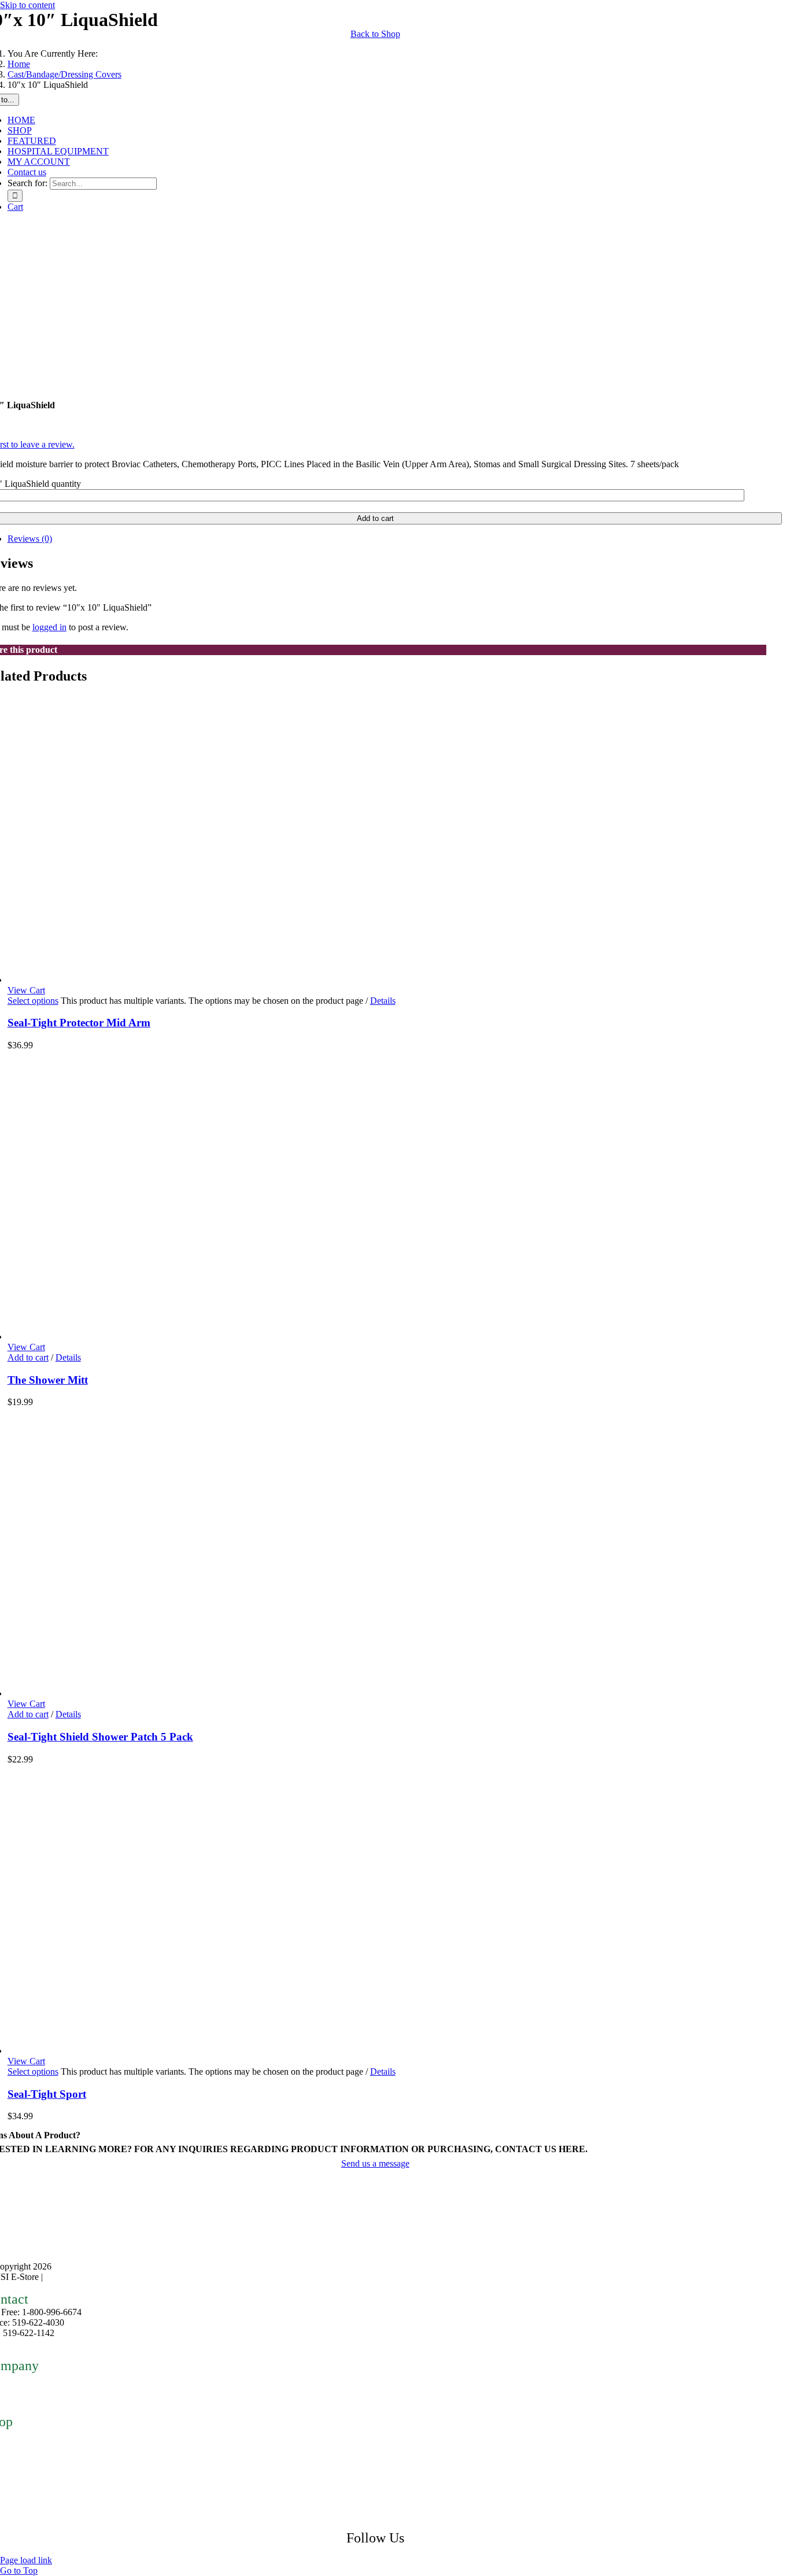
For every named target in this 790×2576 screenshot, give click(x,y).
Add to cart (28, 1357)
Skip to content (27, 5)
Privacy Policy (72, 2277)
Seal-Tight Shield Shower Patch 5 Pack (100, 1737)
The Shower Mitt (48, 1380)
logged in (49, 627)
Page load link (26, 2560)
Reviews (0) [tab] (30, 539)
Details (383, 1001)
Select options (33, 1001)
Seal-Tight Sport (47, 2094)
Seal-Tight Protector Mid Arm (79, 1023)
